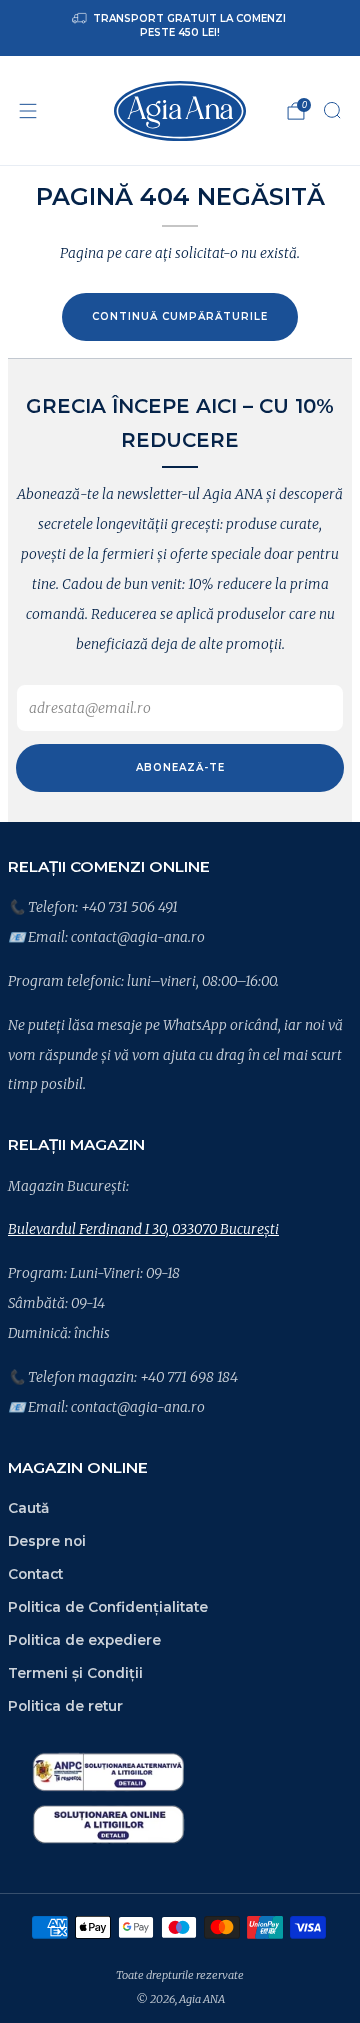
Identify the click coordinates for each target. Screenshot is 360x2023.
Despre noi (47, 1541)
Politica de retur (65, 1706)
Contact (35, 1574)
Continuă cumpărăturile (180, 316)
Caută (28, 1508)
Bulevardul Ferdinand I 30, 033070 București (143, 1229)
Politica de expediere (84, 1640)
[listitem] (180, 28)
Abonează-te (180, 767)
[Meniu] (28, 111)
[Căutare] (332, 110)
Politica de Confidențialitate (108, 1607)
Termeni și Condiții (75, 1673)
